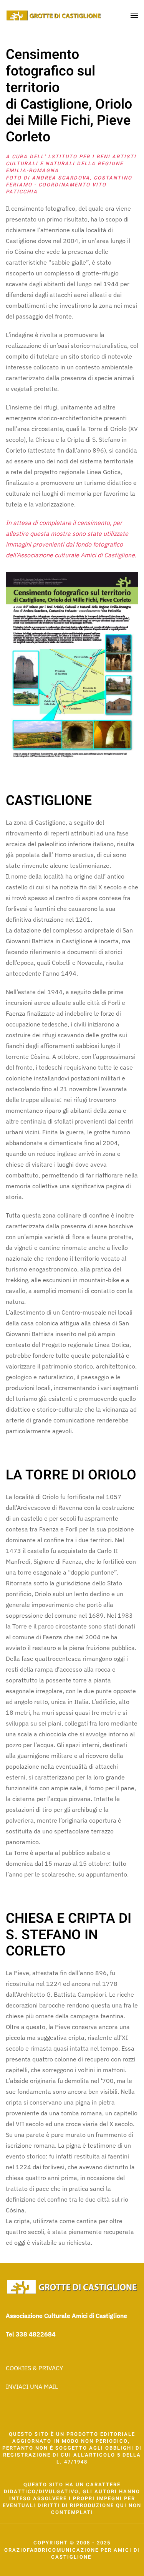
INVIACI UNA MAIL (32, 2386)
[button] (134, 15)
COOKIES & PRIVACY (34, 2368)
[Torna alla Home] (54, 15)
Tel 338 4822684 (31, 2334)
